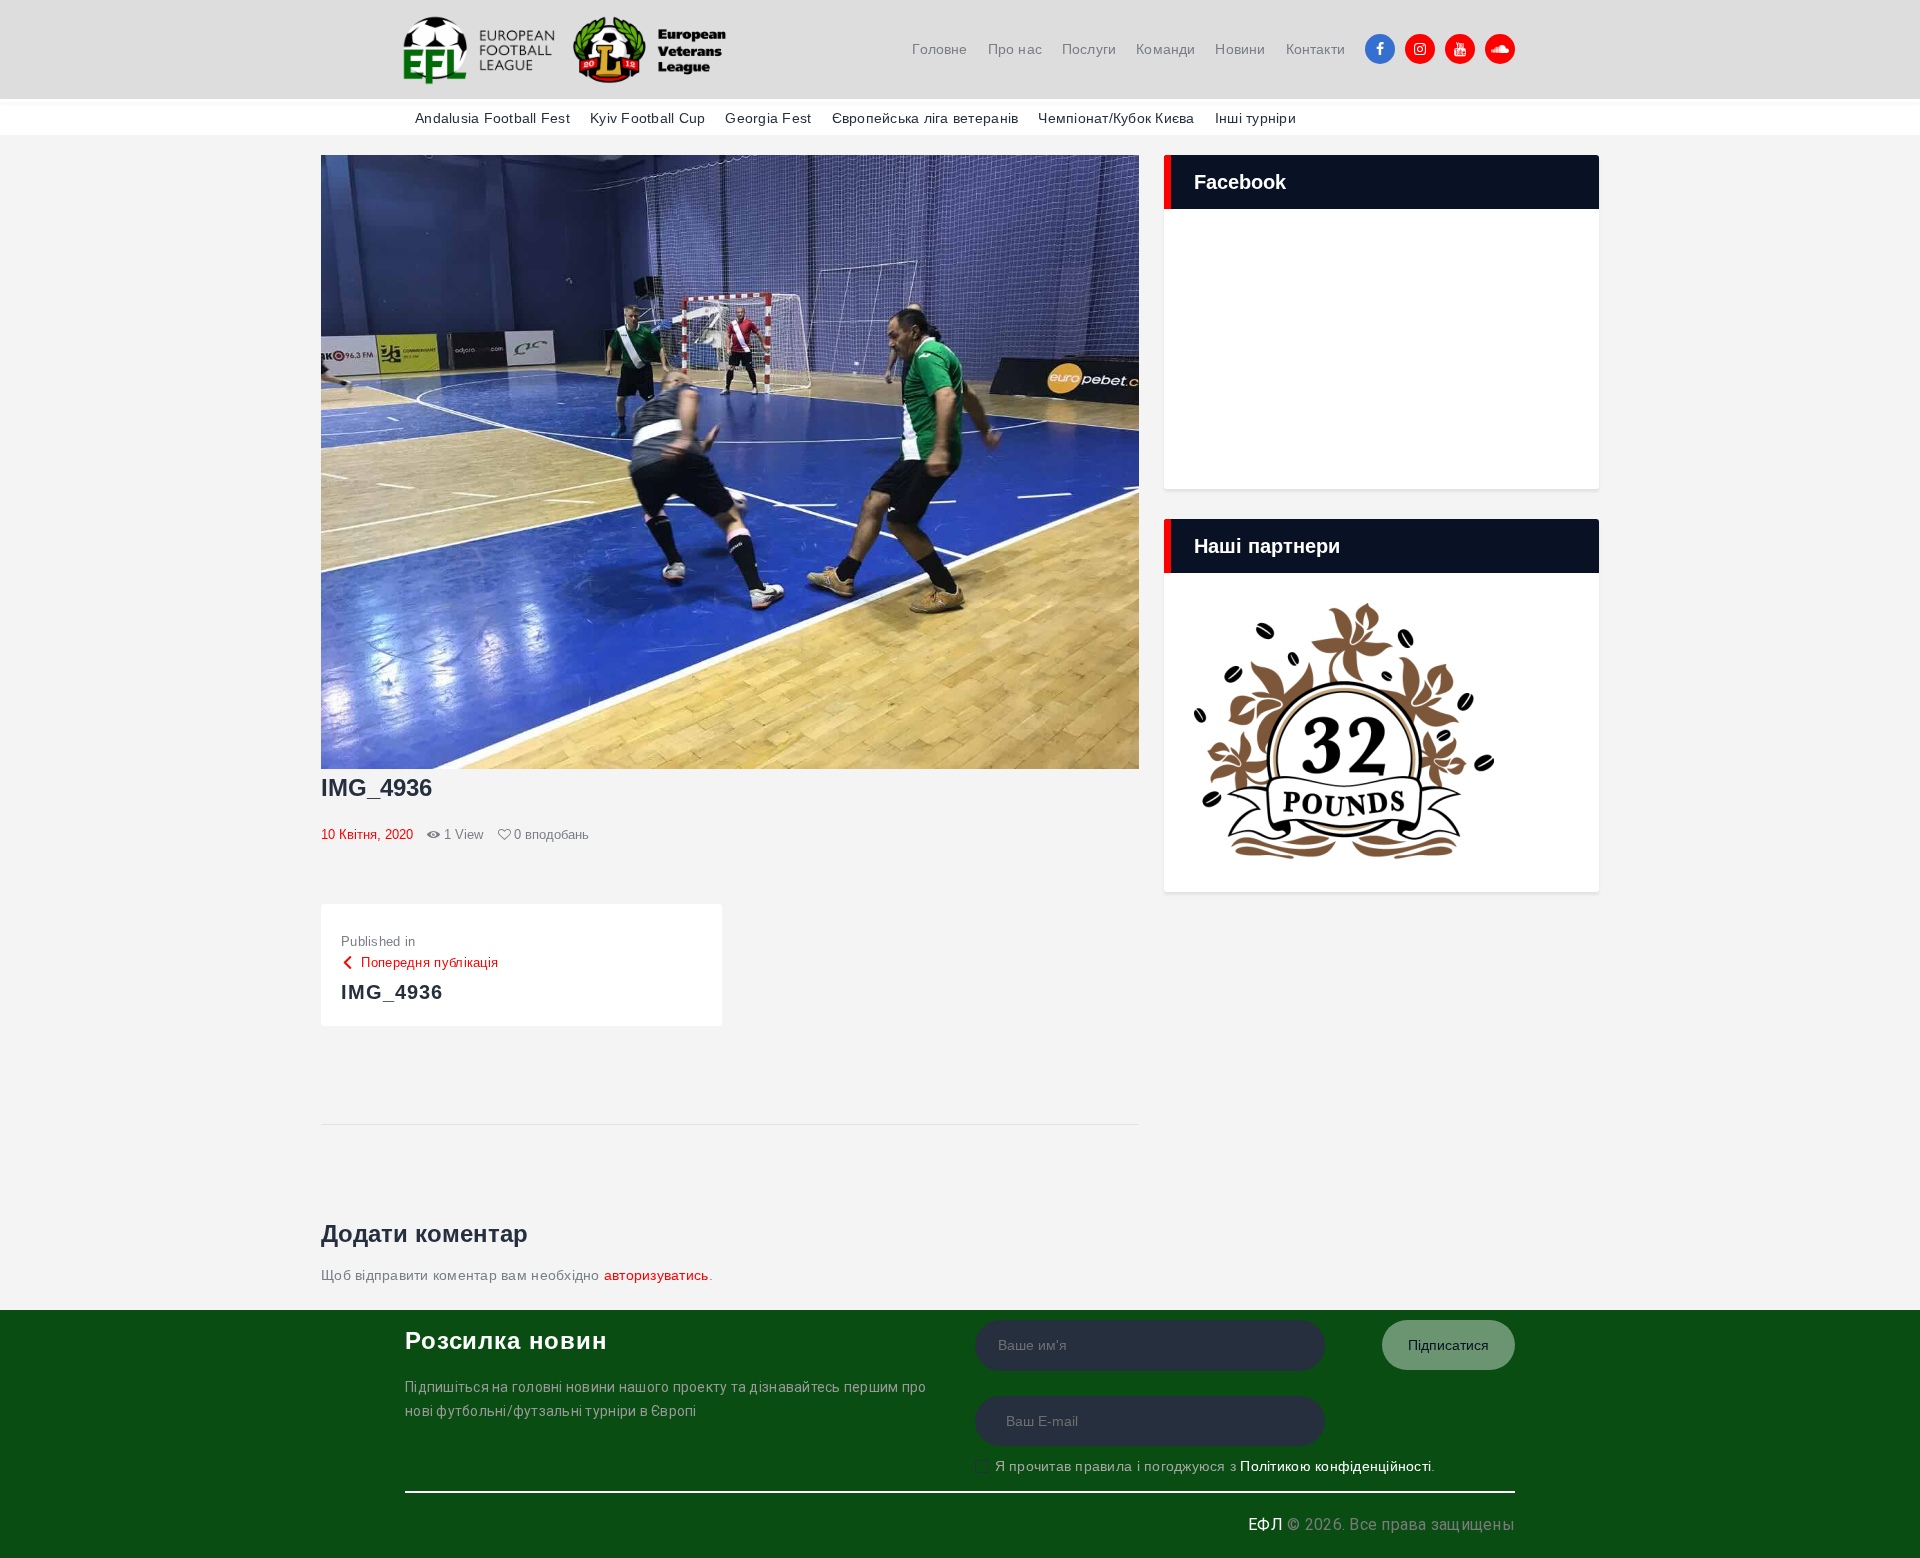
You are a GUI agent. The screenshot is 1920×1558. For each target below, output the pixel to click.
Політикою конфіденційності (1335, 1466)
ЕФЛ (1265, 1524)
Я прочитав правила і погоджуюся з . (1215, 1466)
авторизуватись (656, 1275)
